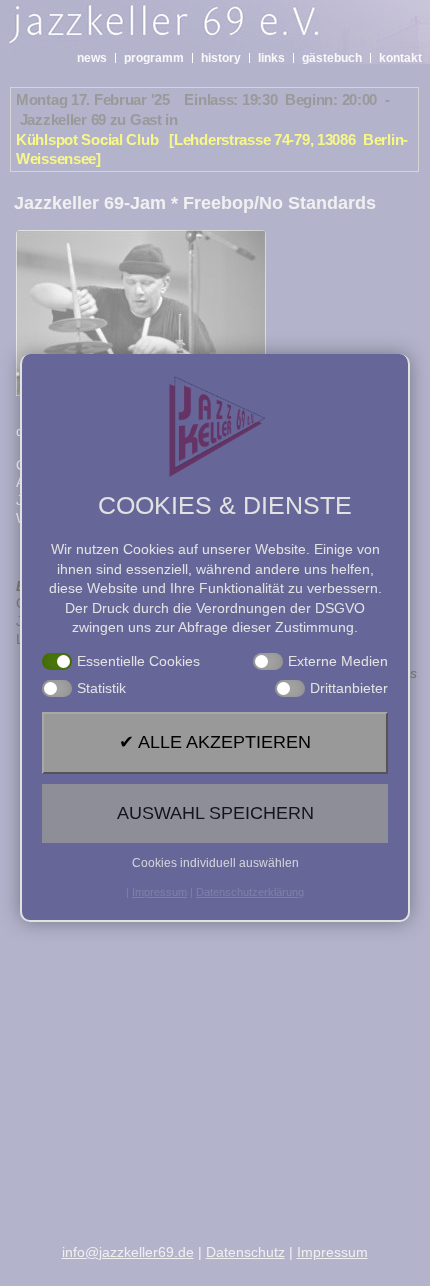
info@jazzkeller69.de (128, 1252)
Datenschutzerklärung (250, 892)
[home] (202, 30)
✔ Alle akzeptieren (215, 742)
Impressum (332, 1252)
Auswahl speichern (215, 813)
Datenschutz (245, 1252)
